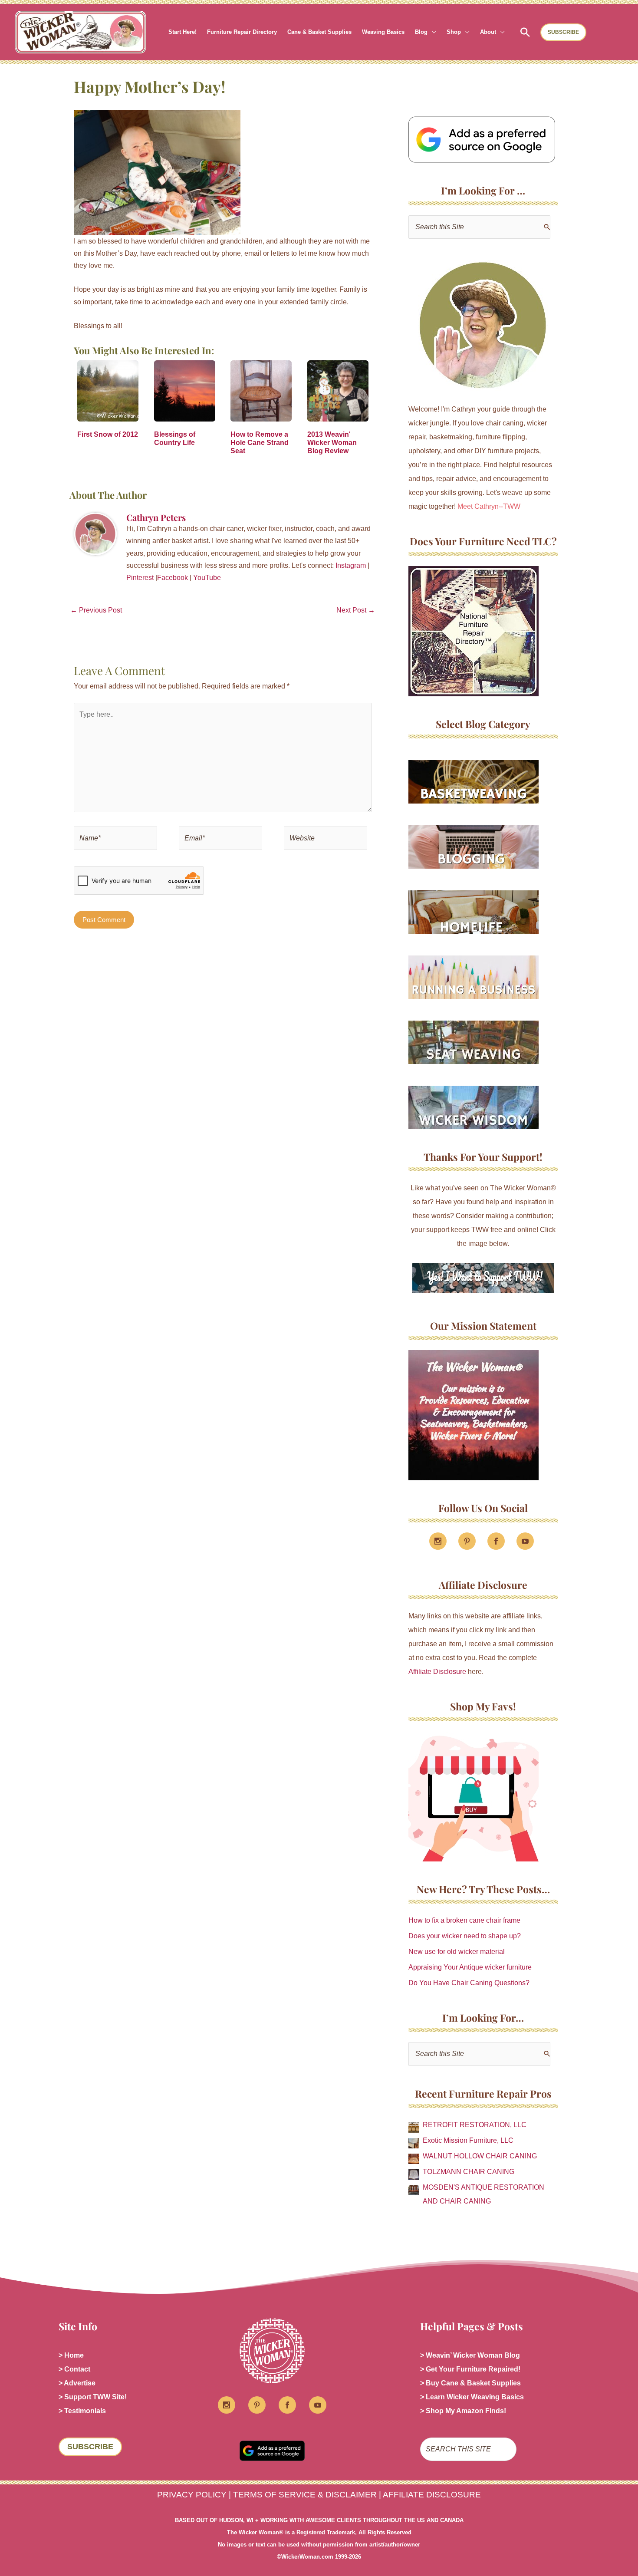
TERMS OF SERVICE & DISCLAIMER (305, 2495)
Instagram (351, 565)
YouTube (207, 578)
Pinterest (140, 578)
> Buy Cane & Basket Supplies (470, 2383)
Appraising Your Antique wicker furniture (470, 1967)
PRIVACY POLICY (192, 2495)
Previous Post (96, 610)
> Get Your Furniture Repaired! (470, 2369)
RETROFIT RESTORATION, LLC (475, 2125)
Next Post (356, 610)
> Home (71, 2355)
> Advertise (77, 2383)
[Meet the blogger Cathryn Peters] (483, 326)
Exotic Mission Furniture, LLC (468, 2140)
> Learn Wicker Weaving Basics (472, 2397)
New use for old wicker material (457, 1952)
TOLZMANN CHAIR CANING (469, 2172)
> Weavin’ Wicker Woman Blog (470, 2355)
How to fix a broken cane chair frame (464, 1920)
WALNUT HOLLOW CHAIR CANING (480, 2156)
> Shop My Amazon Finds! (463, 2411)
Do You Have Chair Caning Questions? (469, 1983)
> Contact (74, 2369)
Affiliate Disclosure (437, 1672)
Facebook (173, 578)
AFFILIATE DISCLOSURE (432, 2495)
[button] (432, 32)
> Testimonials (82, 2411)
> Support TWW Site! (93, 2397)
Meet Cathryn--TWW (489, 506)
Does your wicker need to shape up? (465, 1936)
